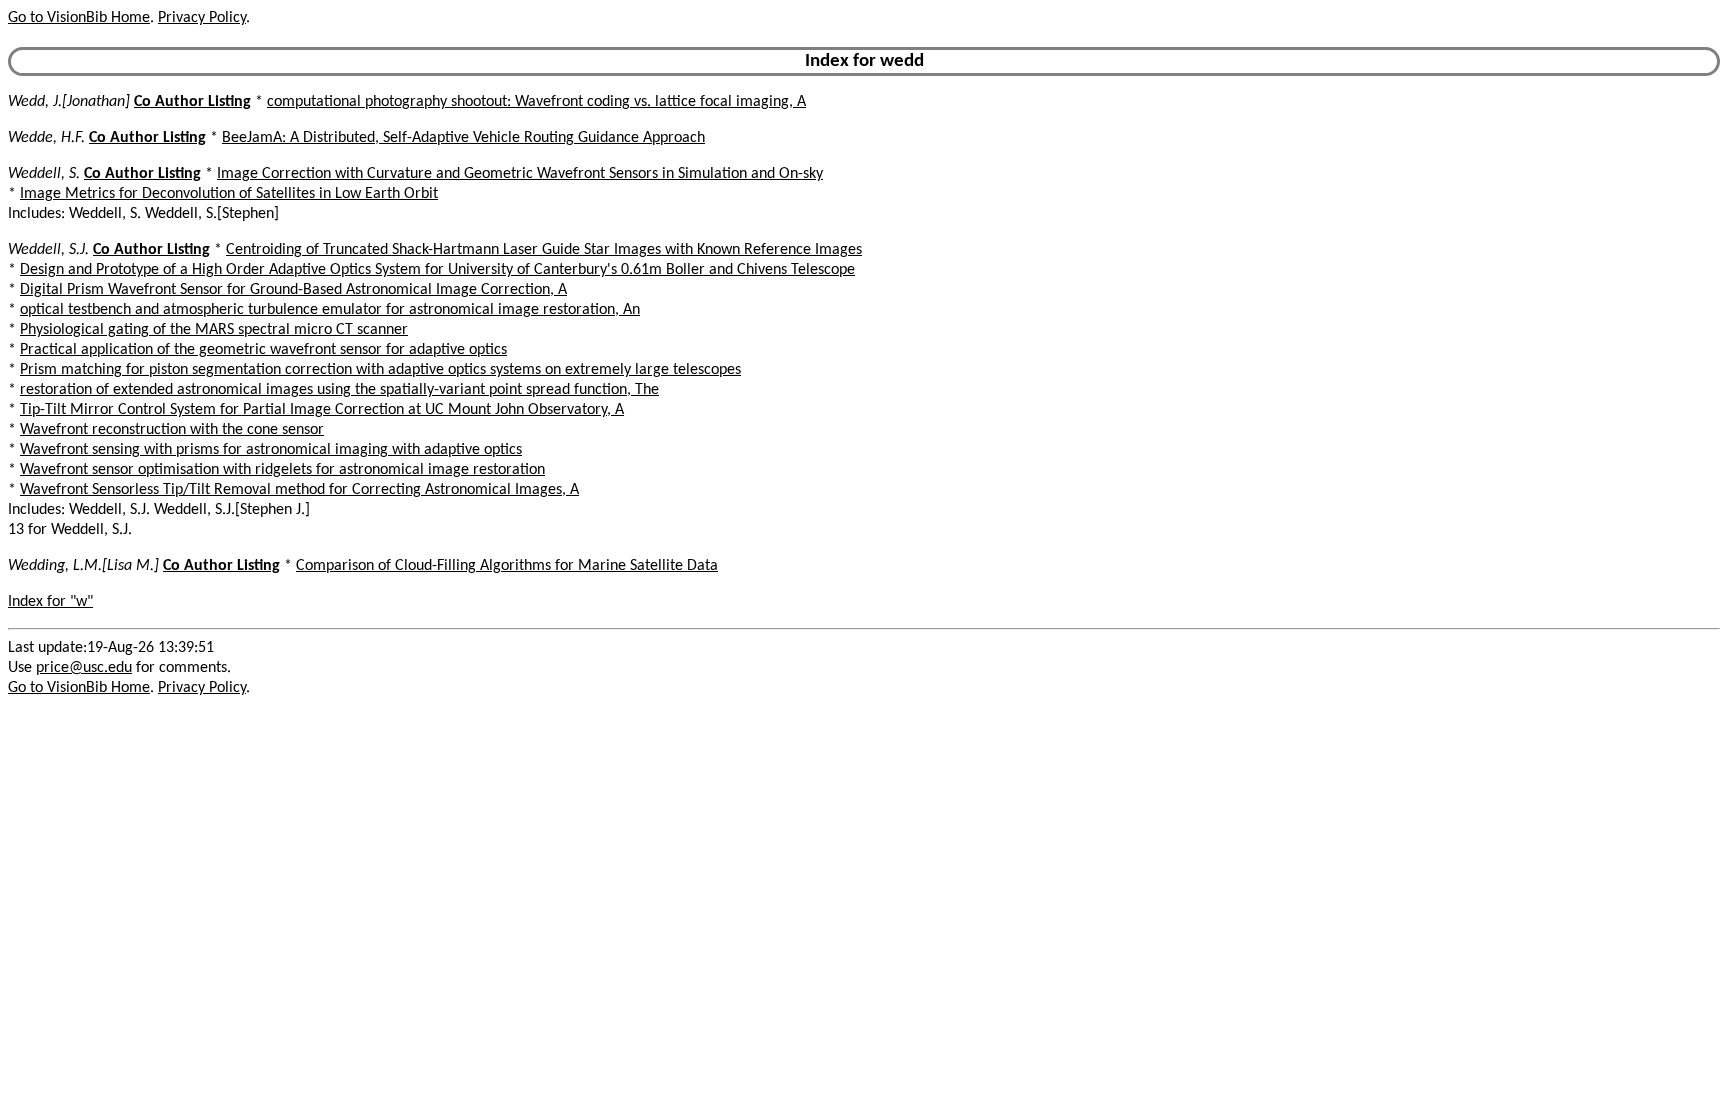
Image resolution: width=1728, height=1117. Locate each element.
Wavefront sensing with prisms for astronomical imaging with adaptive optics (271, 450)
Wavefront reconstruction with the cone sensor (172, 430)
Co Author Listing (192, 102)
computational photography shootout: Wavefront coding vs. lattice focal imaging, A (536, 102)
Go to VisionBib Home (79, 18)
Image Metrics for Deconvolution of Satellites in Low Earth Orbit (229, 194)
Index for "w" (50, 602)
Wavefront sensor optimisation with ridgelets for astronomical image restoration (282, 470)
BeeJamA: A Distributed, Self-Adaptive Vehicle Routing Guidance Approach (463, 138)
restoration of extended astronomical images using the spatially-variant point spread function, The (339, 390)
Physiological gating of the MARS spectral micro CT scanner (214, 330)
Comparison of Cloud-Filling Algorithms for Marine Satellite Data (507, 566)
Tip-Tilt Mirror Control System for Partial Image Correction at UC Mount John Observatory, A (322, 410)
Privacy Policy (202, 18)
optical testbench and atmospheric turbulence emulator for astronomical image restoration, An (330, 310)
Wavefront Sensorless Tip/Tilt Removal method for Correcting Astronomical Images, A (299, 490)
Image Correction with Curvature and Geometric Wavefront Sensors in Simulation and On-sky (520, 174)
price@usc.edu (84, 668)
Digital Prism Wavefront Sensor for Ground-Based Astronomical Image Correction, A (293, 290)
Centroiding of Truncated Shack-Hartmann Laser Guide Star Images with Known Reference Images (544, 250)
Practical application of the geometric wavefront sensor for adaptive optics (263, 350)
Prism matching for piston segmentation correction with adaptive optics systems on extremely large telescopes (380, 370)
